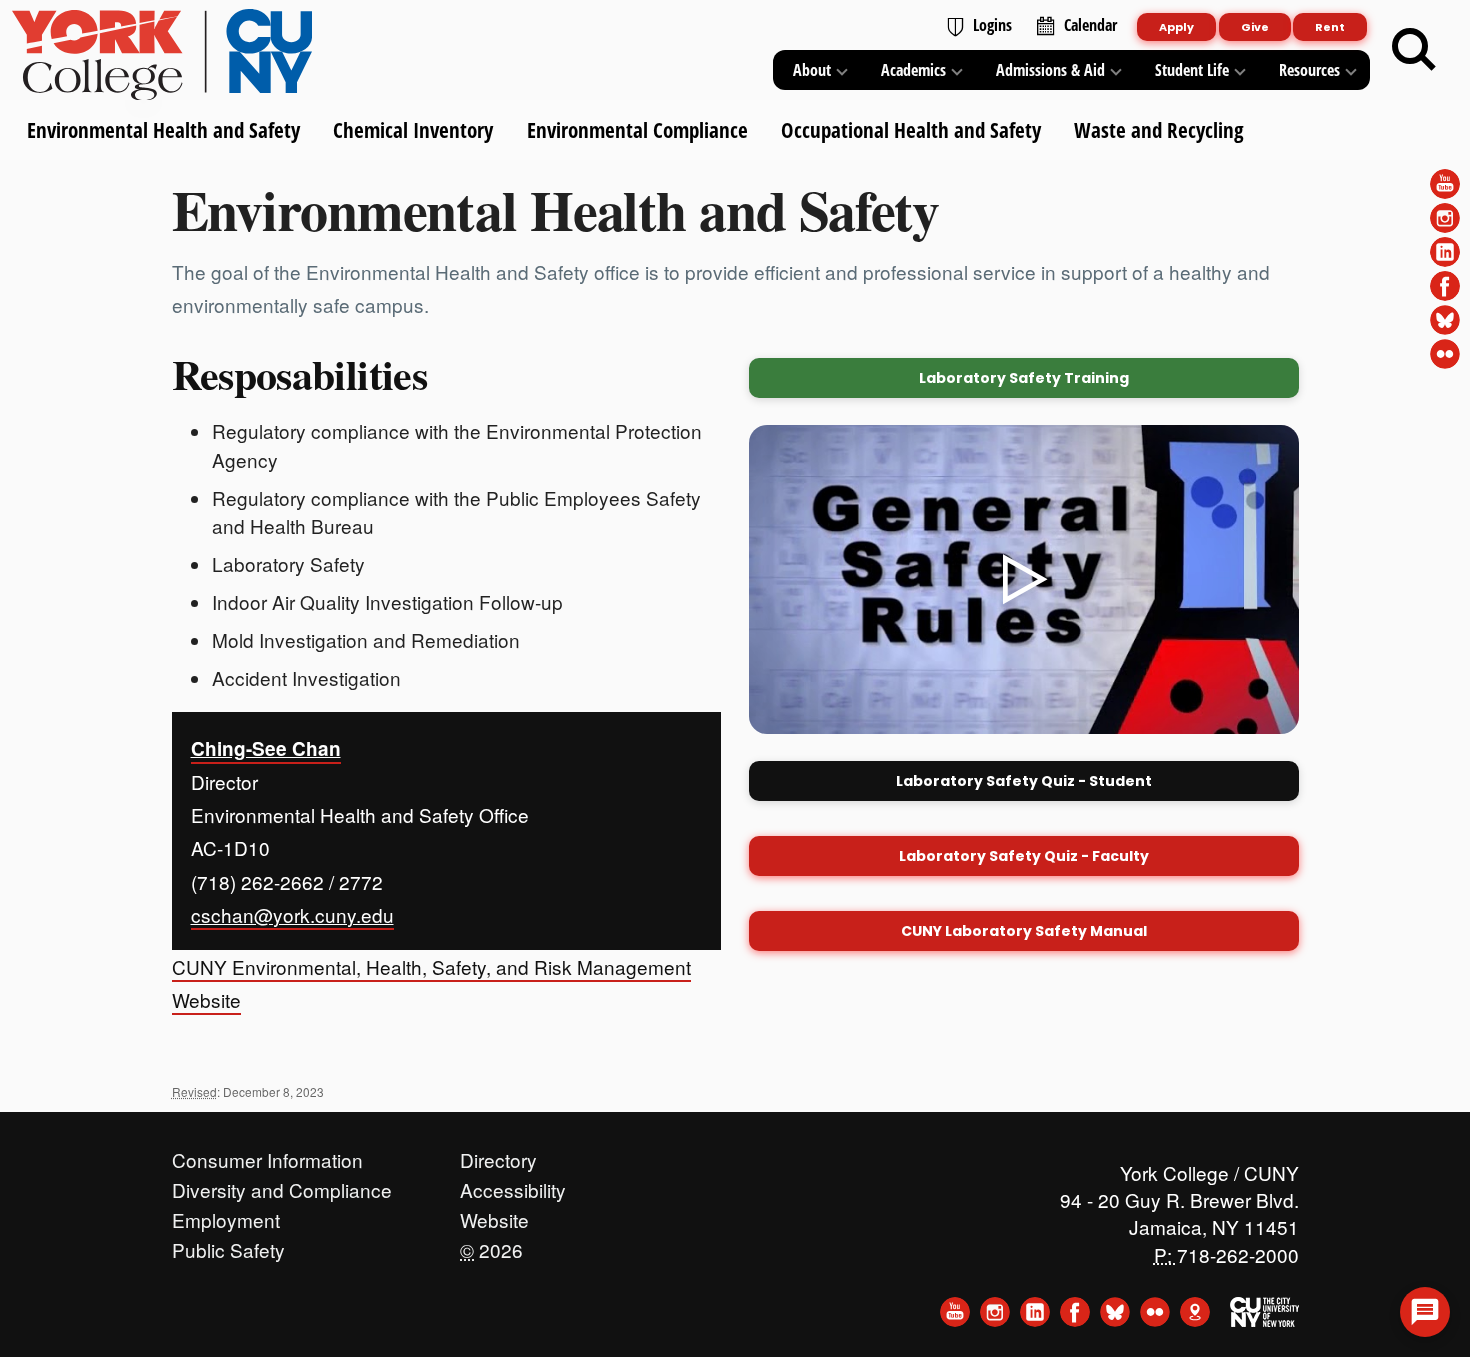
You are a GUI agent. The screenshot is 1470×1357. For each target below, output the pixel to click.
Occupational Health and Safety (910, 130)
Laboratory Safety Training (1024, 378)
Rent (1330, 27)
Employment (226, 1215)
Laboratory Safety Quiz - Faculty (1024, 856)
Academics (913, 70)
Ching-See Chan (266, 748)
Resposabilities (300, 374)
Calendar (1090, 25)
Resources (1309, 70)
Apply (1176, 27)
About (812, 70)
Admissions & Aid (1050, 70)
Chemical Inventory (413, 130)
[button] (1425, 1312)
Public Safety (228, 1245)
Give (1255, 27)
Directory (498, 1155)
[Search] (1414, 50)
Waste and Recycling (1159, 130)
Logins (992, 25)
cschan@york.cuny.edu (292, 914)
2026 (491, 1245)
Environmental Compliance (636, 130)
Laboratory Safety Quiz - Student (1024, 781)
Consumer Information (267, 1155)
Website (494, 1215)
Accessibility (513, 1185)
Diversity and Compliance (282, 1185)
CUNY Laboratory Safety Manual (1024, 931)
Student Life (1192, 70)
